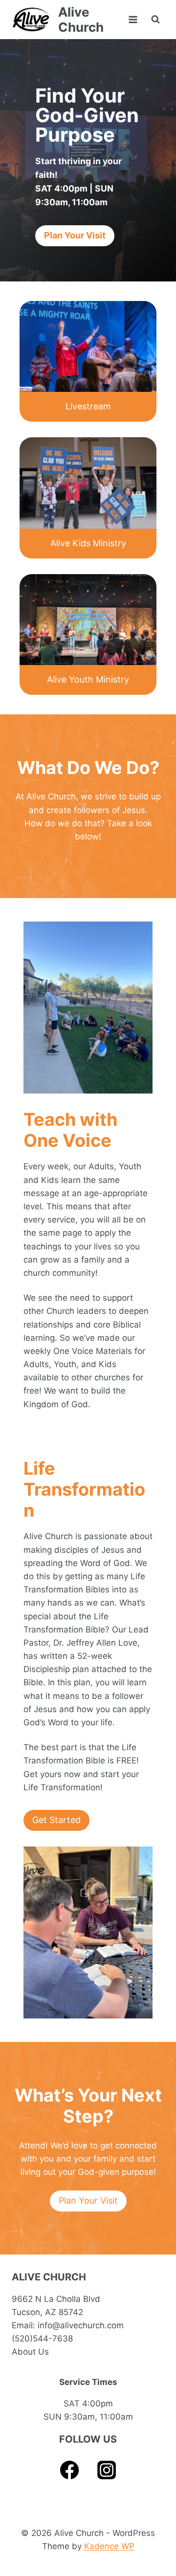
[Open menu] (133, 19)
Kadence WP (109, 2546)
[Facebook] (70, 2470)
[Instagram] (107, 2470)
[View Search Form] (155, 20)
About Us (30, 2352)
